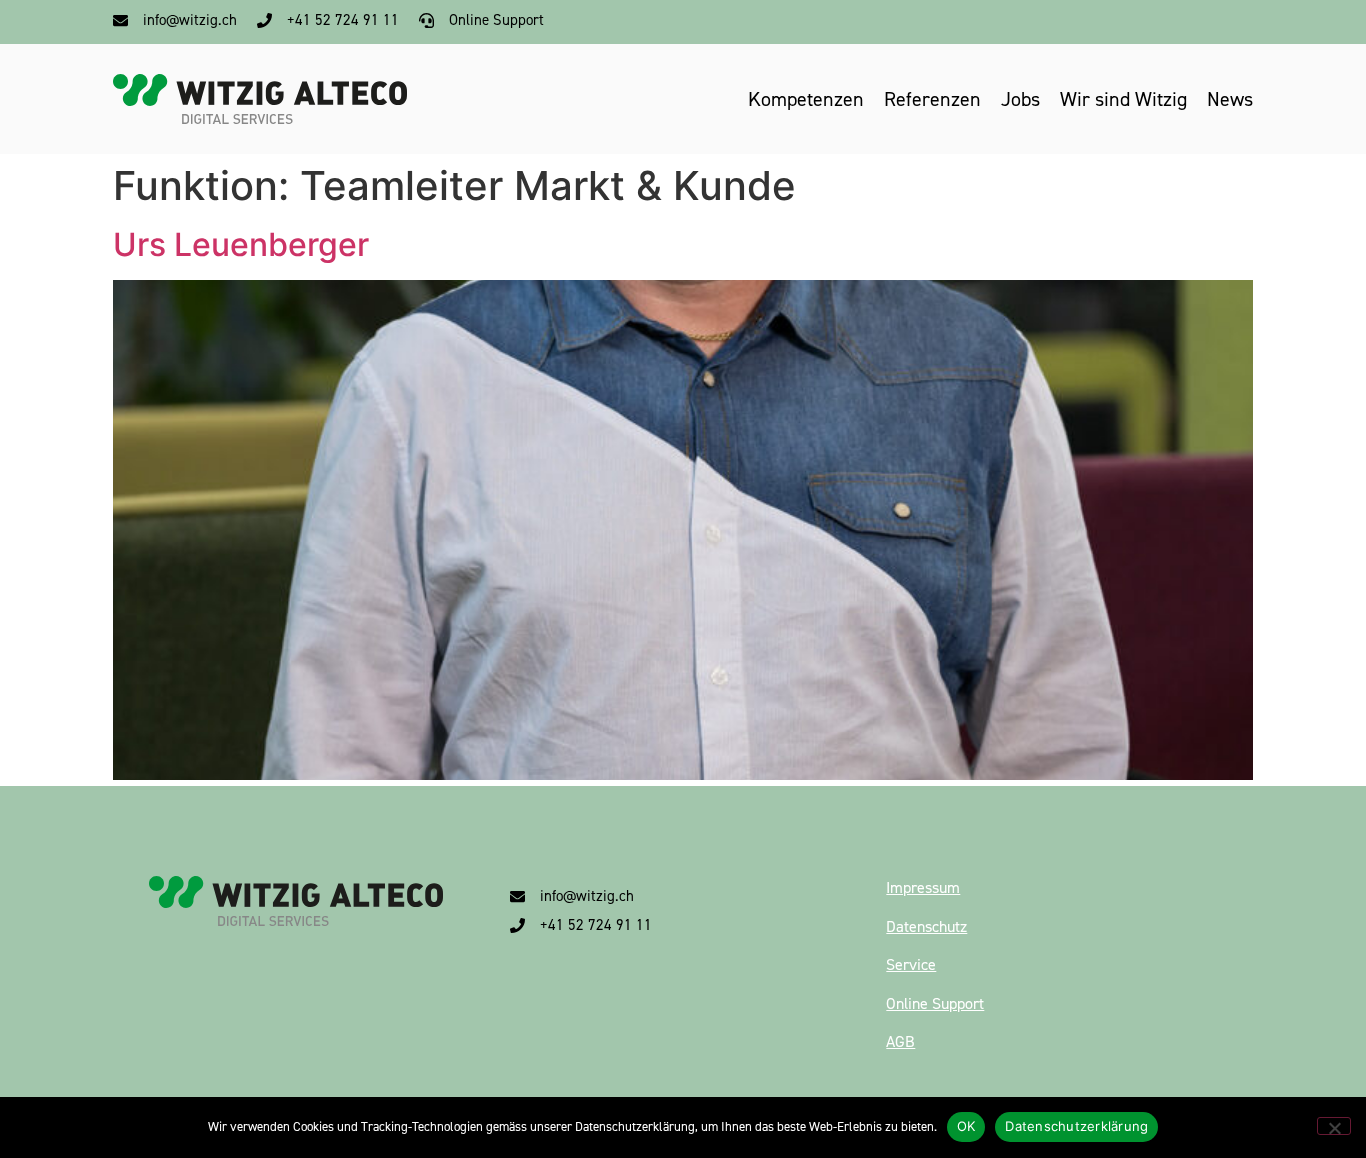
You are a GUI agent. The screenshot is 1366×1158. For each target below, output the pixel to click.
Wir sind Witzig (1123, 99)
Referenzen (932, 99)
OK (966, 1126)
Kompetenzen (806, 99)
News (1230, 99)
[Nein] (1334, 1126)
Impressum (923, 887)
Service (911, 964)
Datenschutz (926, 926)
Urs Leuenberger (241, 244)
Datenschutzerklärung (1076, 1126)
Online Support (935, 1003)
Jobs (1020, 99)
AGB (900, 1041)
